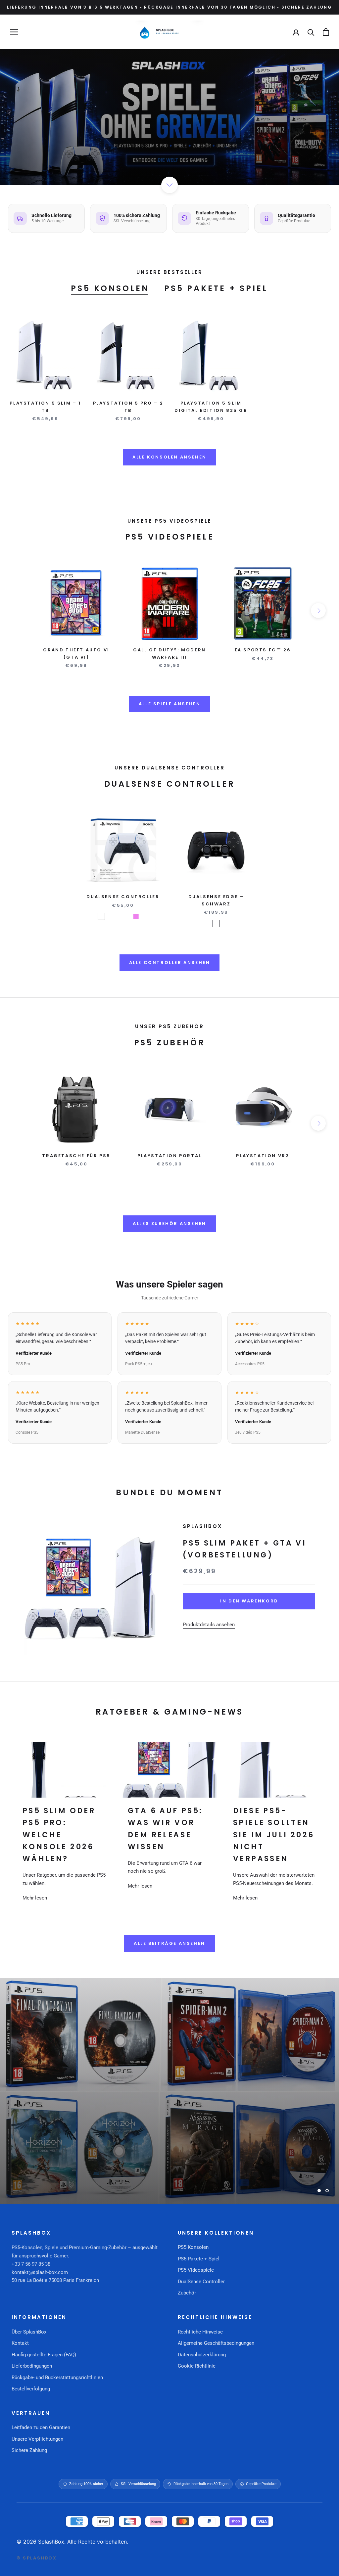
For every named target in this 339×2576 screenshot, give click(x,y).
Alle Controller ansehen (170, 962)
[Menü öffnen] (14, 32)
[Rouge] (127, 916)
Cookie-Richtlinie (197, 2366)
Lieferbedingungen (32, 2366)
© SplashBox (37, 2558)
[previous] (21, 611)
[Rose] (144, 916)
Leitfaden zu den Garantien (41, 2427)
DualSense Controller (123, 897)
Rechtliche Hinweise (200, 2332)
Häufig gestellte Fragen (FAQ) (44, 2355)
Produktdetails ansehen (209, 1625)
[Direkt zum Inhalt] (169, 185)
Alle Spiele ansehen (169, 704)
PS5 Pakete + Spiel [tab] (216, 288)
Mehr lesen (35, 1898)
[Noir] (110, 916)
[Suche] (311, 32)
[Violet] (136, 916)
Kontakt (20, 2343)
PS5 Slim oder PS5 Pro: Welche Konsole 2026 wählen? (59, 1835)
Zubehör (187, 2293)
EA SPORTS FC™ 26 (263, 650)
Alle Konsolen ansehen (169, 457)
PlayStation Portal (169, 1156)
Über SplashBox (29, 2332)
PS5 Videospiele (196, 2270)
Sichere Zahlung (29, 2450)
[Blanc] (101, 916)
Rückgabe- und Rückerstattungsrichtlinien (57, 2378)
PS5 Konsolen (193, 2247)
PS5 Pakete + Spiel (199, 2259)
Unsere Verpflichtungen (37, 2439)
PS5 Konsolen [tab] (110, 288)
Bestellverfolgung (31, 2389)
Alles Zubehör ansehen (169, 1223)
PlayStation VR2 (263, 1156)
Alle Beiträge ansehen (169, 1943)
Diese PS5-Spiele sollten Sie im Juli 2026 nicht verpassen (274, 1835)
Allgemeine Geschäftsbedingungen (216, 2343)
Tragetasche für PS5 (76, 1156)
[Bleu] (119, 916)
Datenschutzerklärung (202, 2355)
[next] (318, 611)
